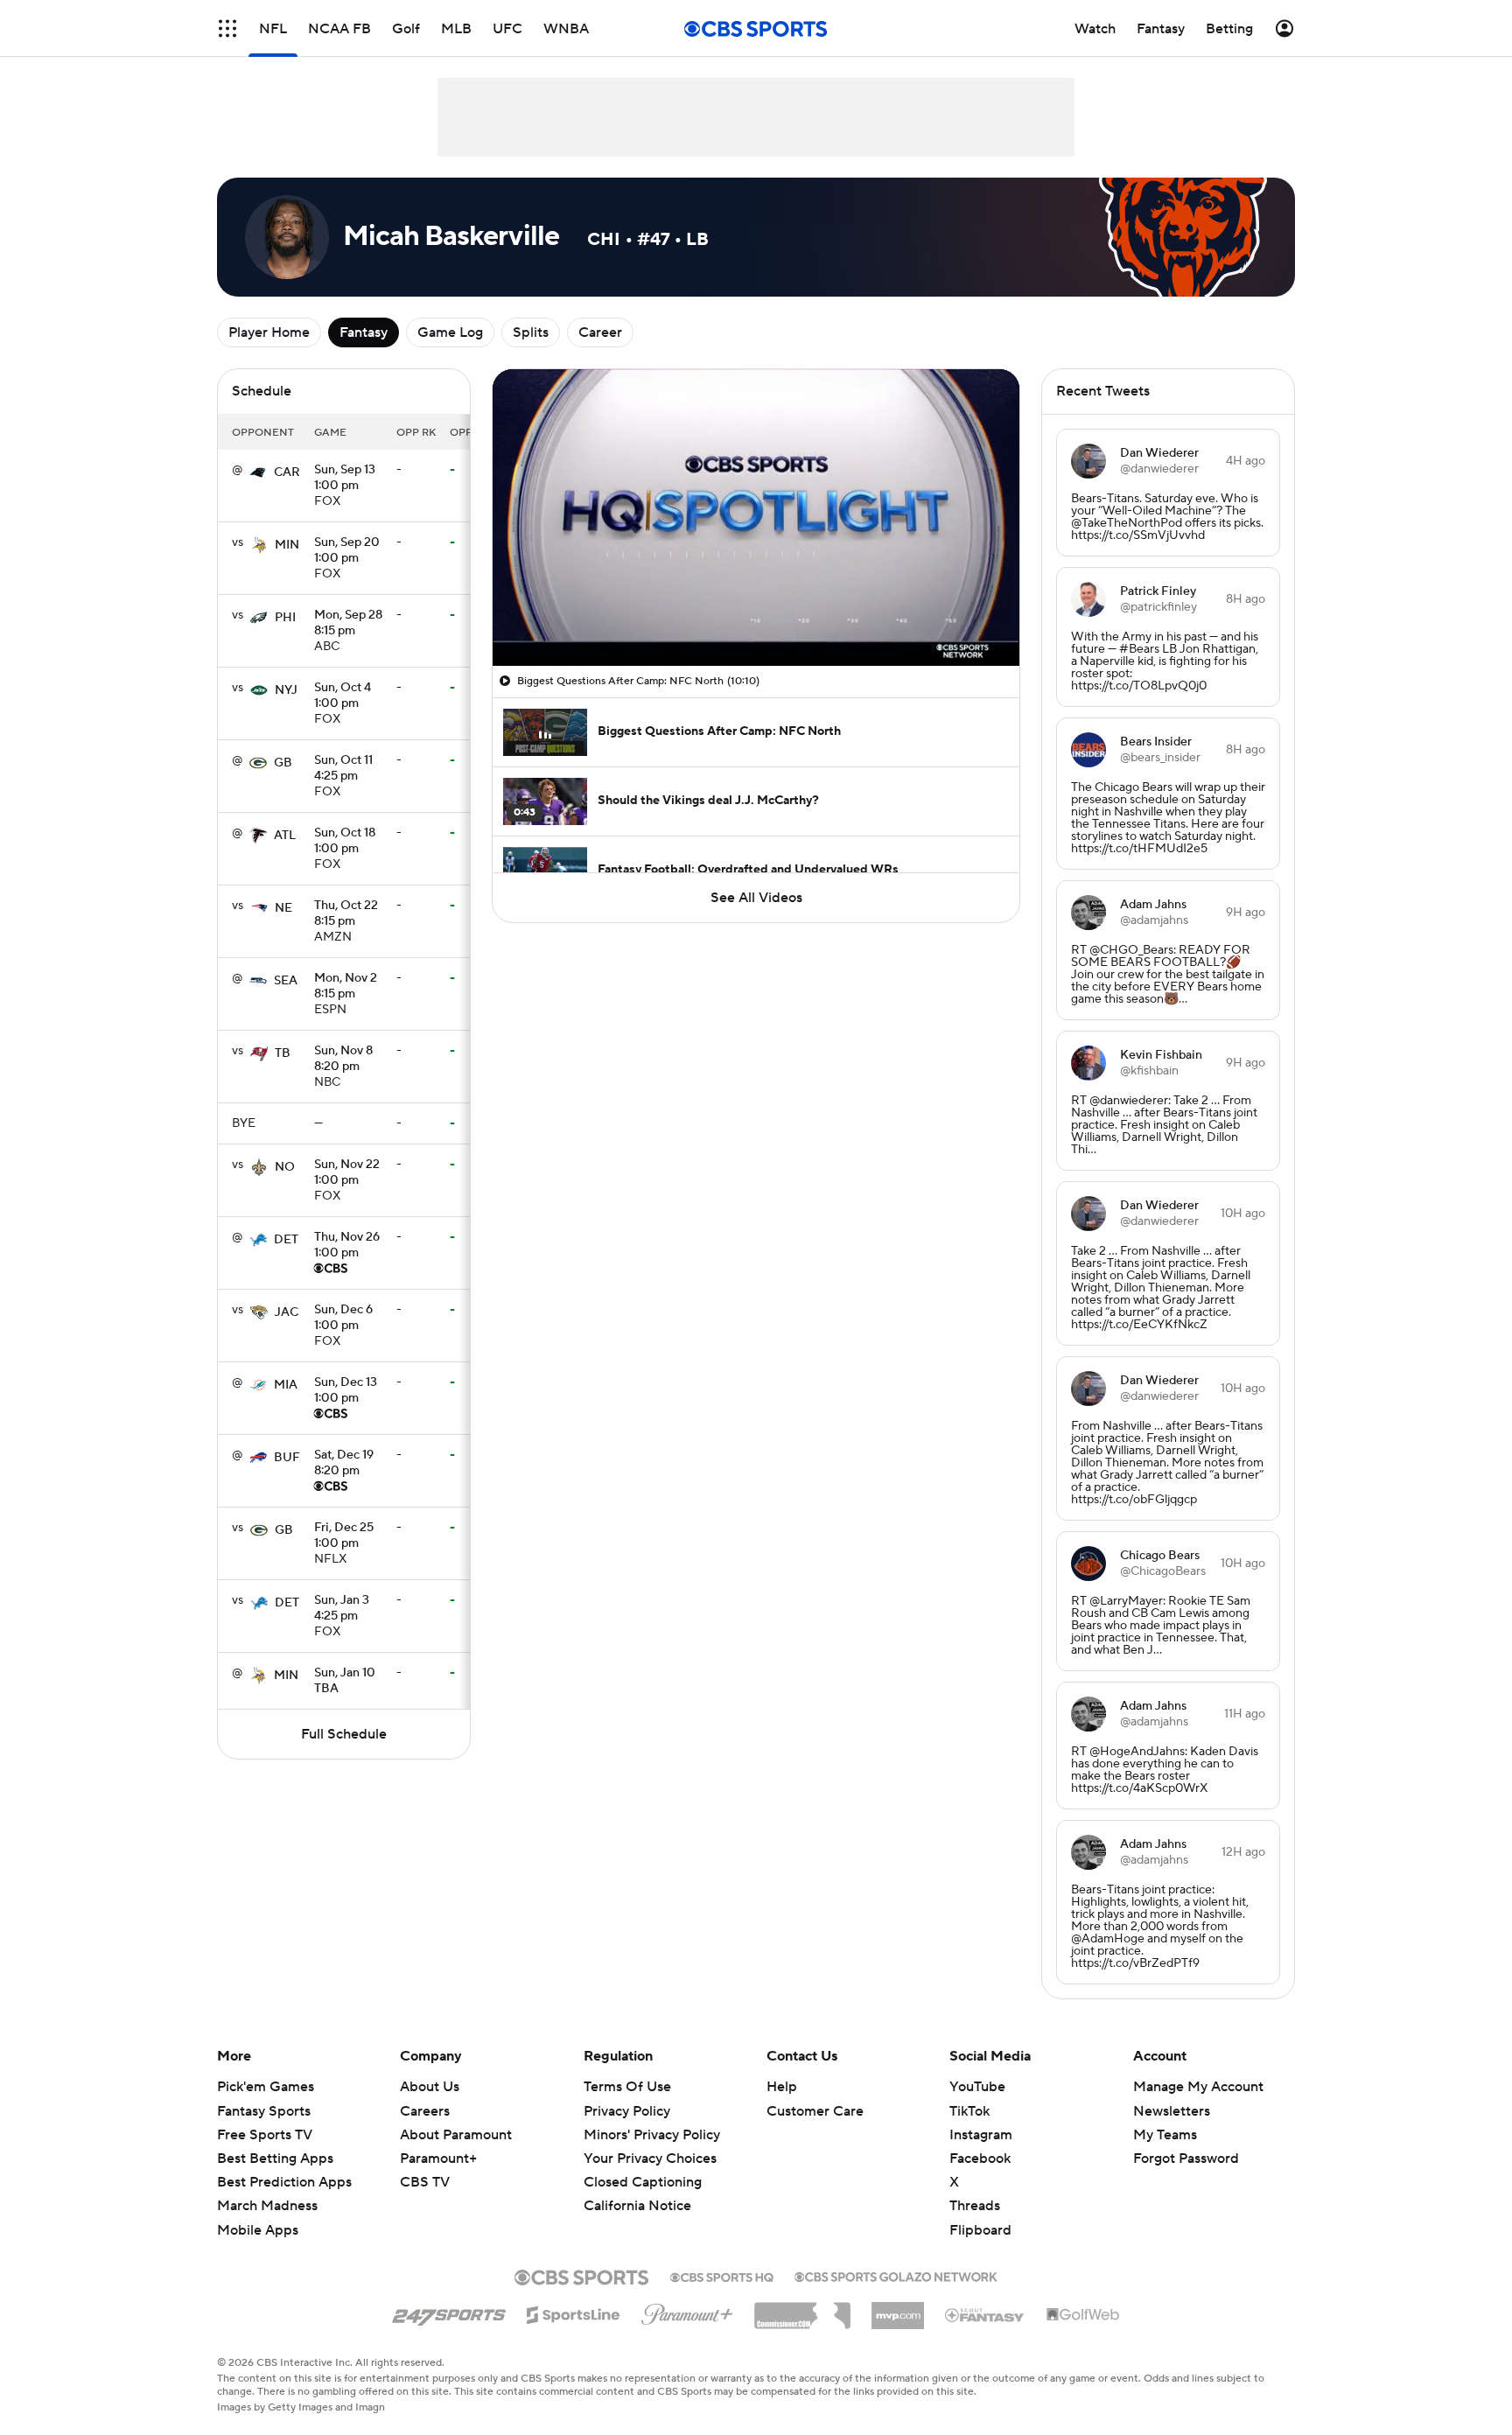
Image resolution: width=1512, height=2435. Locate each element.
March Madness (267, 2206)
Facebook (980, 2159)
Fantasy (364, 332)
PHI (285, 618)
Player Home (269, 332)
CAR (287, 472)
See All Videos (756, 898)
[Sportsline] (574, 2313)
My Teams (1165, 2135)
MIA (286, 1385)
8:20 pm (343, 1060)
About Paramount (456, 2135)
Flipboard (980, 2230)
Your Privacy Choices (650, 2159)
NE (283, 908)
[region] (756, 518)
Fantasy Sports (264, 2111)
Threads (975, 2206)
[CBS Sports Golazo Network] (896, 2275)
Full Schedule (344, 1734)
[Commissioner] (802, 2309)
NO (285, 1167)
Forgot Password (1186, 2159)
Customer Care (815, 2111)
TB (283, 1053)
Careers (425, 2111)
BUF (287, 1458)
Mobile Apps (258, 2230)
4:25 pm (343, 769)
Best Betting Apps (275, 2159)
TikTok (969, 2111)
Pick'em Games (266, 2087)
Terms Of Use (627, 2087)
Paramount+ (438, 2159)
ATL (285, 836)
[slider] (756, 615)
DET (286, 1240)
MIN (287, 545)
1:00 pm (345, 479)
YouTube (977, 2087)
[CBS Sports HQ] (722, 2276)
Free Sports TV (265, 2135)
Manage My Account (1198, 2087)
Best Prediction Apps (284, 2182)
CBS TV (425, 2182)
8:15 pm (348, 624)
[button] (227, 28)
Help (782, 2087)
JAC (287, 1312)
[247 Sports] (449, 2312)
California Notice (637, 2206)
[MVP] (898, 2309)
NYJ (286, 690)
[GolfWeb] (1083, 2315)
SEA (286, 981)
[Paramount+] (687, 2311)
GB (283, 763)
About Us (430, 2087)
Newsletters (1172, 2111)
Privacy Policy (627, 2111)
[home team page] (258, 472)
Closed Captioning (643, 2182)
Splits (531, 332)
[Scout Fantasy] (985, 2314)
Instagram (981, 2135)
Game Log (450, 332)
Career (600, 332)
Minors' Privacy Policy (652, 2135)
